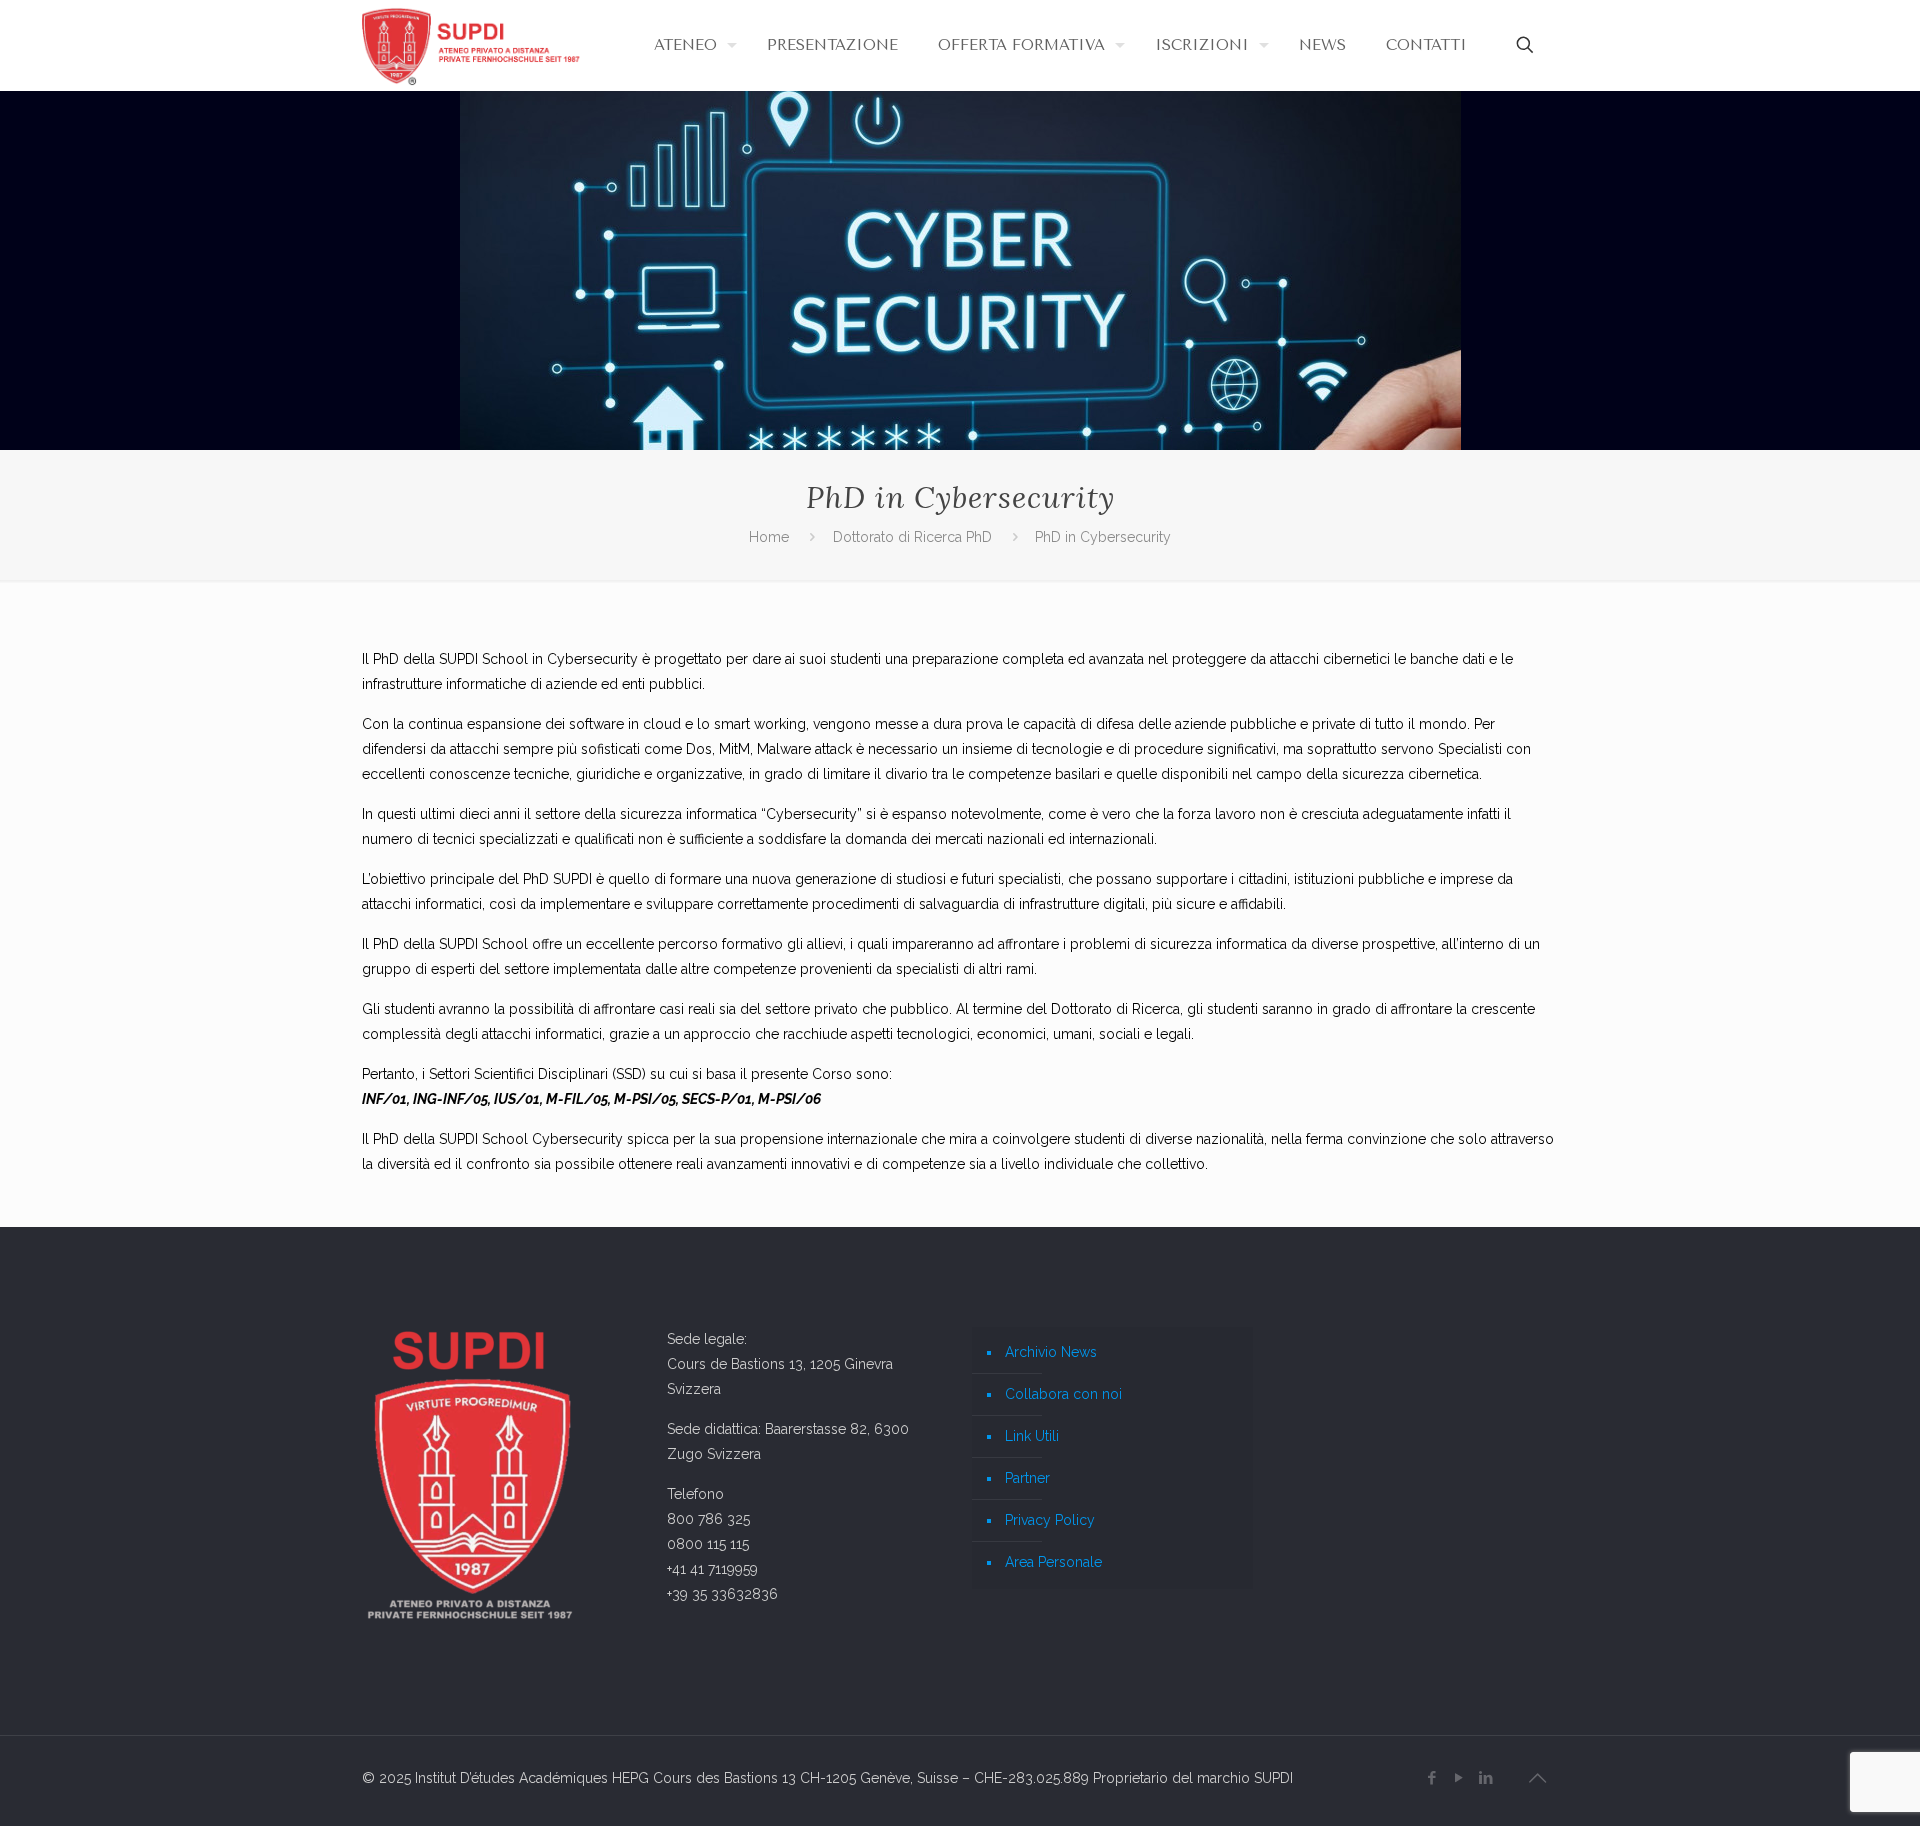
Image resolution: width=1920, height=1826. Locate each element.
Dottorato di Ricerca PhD (912, 537)
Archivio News (1051, 1352)
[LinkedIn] (1485, 1778)
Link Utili (1032, 1436)
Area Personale (1053, 1562)
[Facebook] (1431, 1778)
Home (769, 537)
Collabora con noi (1063, 1394)
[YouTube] (1458, 1778)
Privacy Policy (1050, 1520)
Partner (1027, 1478)
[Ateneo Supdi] (472, 45)
